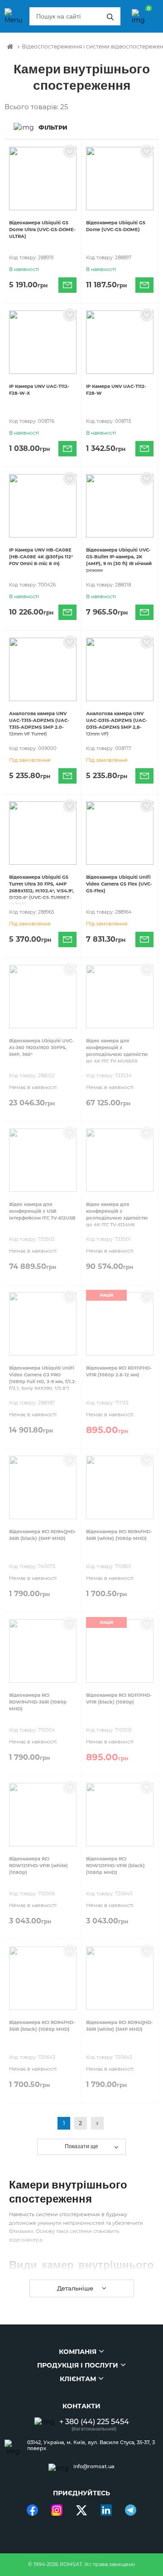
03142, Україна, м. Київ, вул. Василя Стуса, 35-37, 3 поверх (91, 2445)
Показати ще (81, 2146)
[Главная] (10, 47)
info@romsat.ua (94, 2467)
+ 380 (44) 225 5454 (94, 2422)
